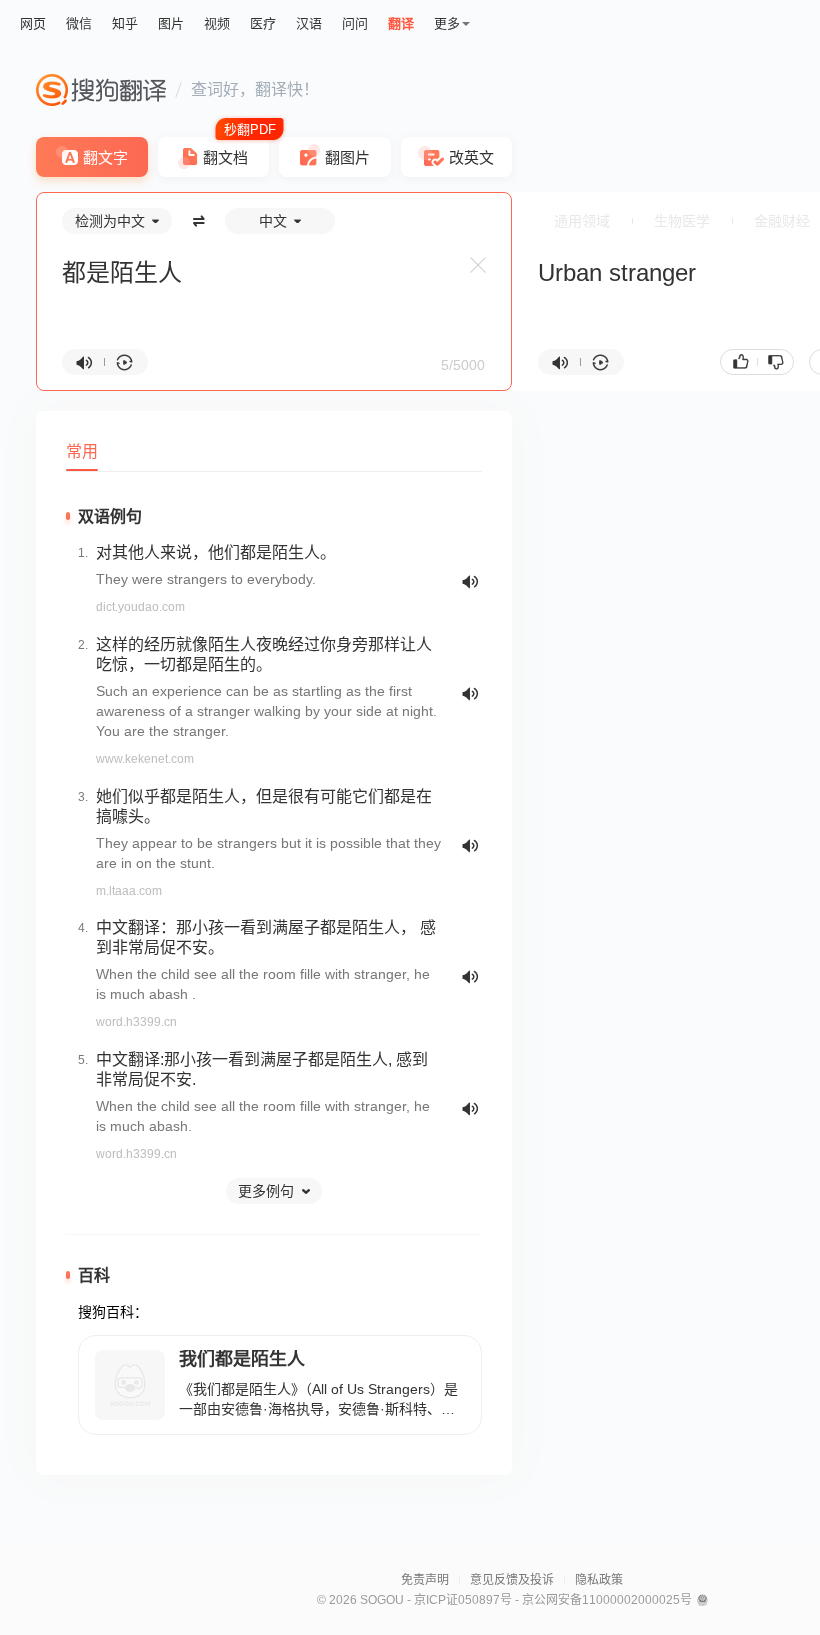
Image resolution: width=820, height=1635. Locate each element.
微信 (79, 23)
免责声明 (425, 1580)
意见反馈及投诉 (512, 1580)
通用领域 (582, 221)
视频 (217, 23)
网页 (33, 23)
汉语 (309, 23)
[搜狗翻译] (101, 90)
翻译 (401, 23)
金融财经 (782, 221)
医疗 (263, 23)
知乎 (125, 23)
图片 (171, 23)
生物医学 (682, 221)
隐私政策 (599, 1580)
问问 (355, 23)
